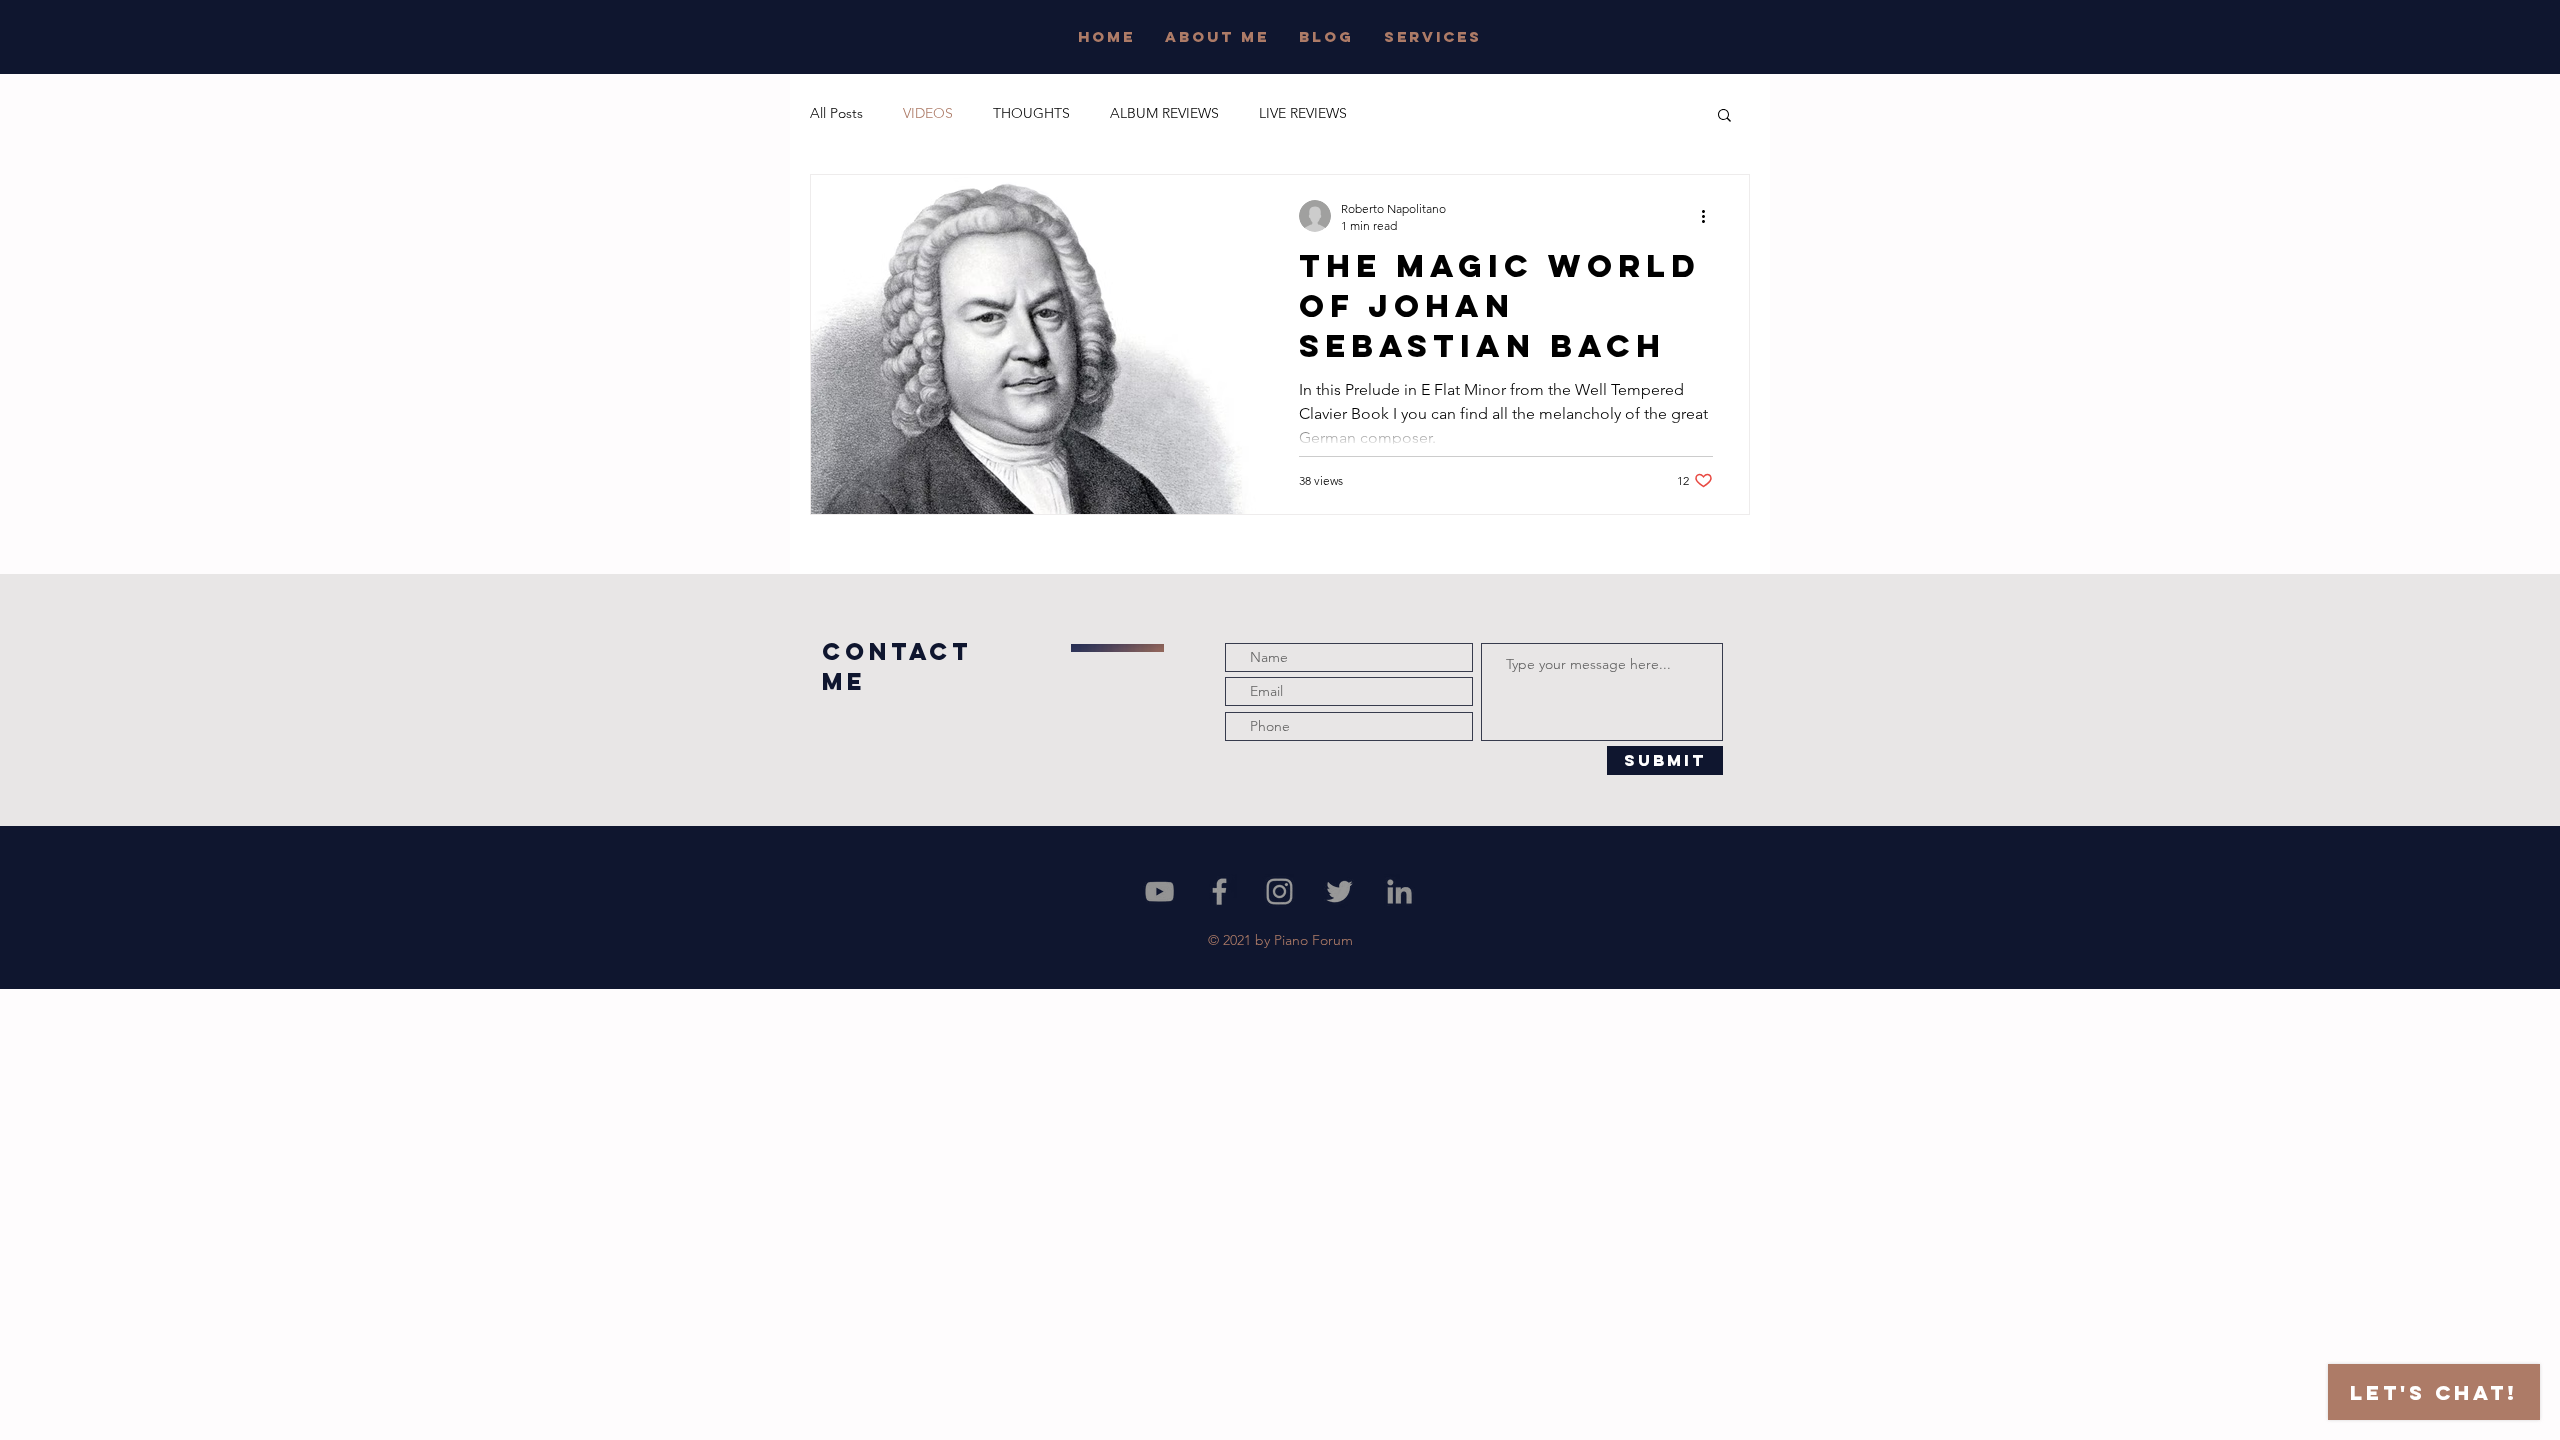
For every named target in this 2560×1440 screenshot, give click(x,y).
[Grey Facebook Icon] (1219, 891)
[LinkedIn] (1399, 891)
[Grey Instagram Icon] (1279, 891)
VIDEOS (928, 113)
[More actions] (1710, 216)
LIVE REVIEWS (1303, 113)
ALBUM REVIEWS (1164, 113)
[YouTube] (1159, 891)
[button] (1724, 116)
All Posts (836, 113)
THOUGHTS (1031, 113)
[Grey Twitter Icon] (1339, 891)
